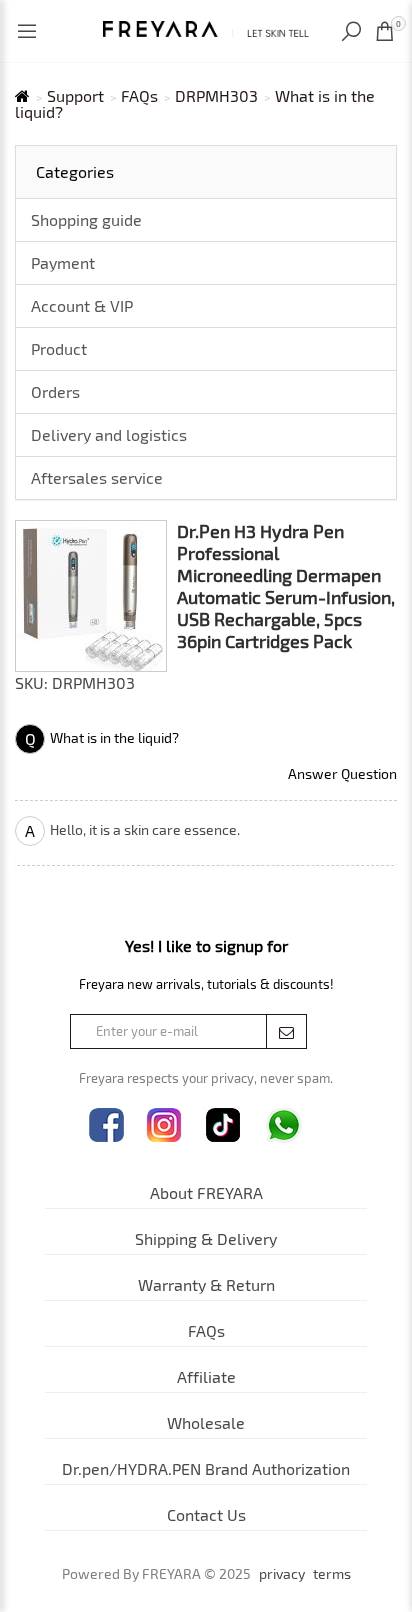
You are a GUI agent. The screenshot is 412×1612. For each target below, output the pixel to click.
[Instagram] (164, 1125)
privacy (282, 1574)
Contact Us (206, 1514)
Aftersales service (97, 477)
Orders (55, 391)
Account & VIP (82, 305)
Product (59, 348)
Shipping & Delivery (206, 1238)
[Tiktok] (223, 1125)
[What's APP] (284, 1125)
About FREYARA (206, 1192)
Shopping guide (86, 219)
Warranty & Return (206, 1284)
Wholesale (206, 1422)
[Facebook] (106, 1125)
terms (332, 1574)
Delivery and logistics (109, 434)
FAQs (139, 96)
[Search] (353, 31)
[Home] (206, 26)
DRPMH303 (216, 96)
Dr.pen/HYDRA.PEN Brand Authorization (206, 1468)
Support (75, 96)
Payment (63, 262)
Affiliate (206, 1376)
